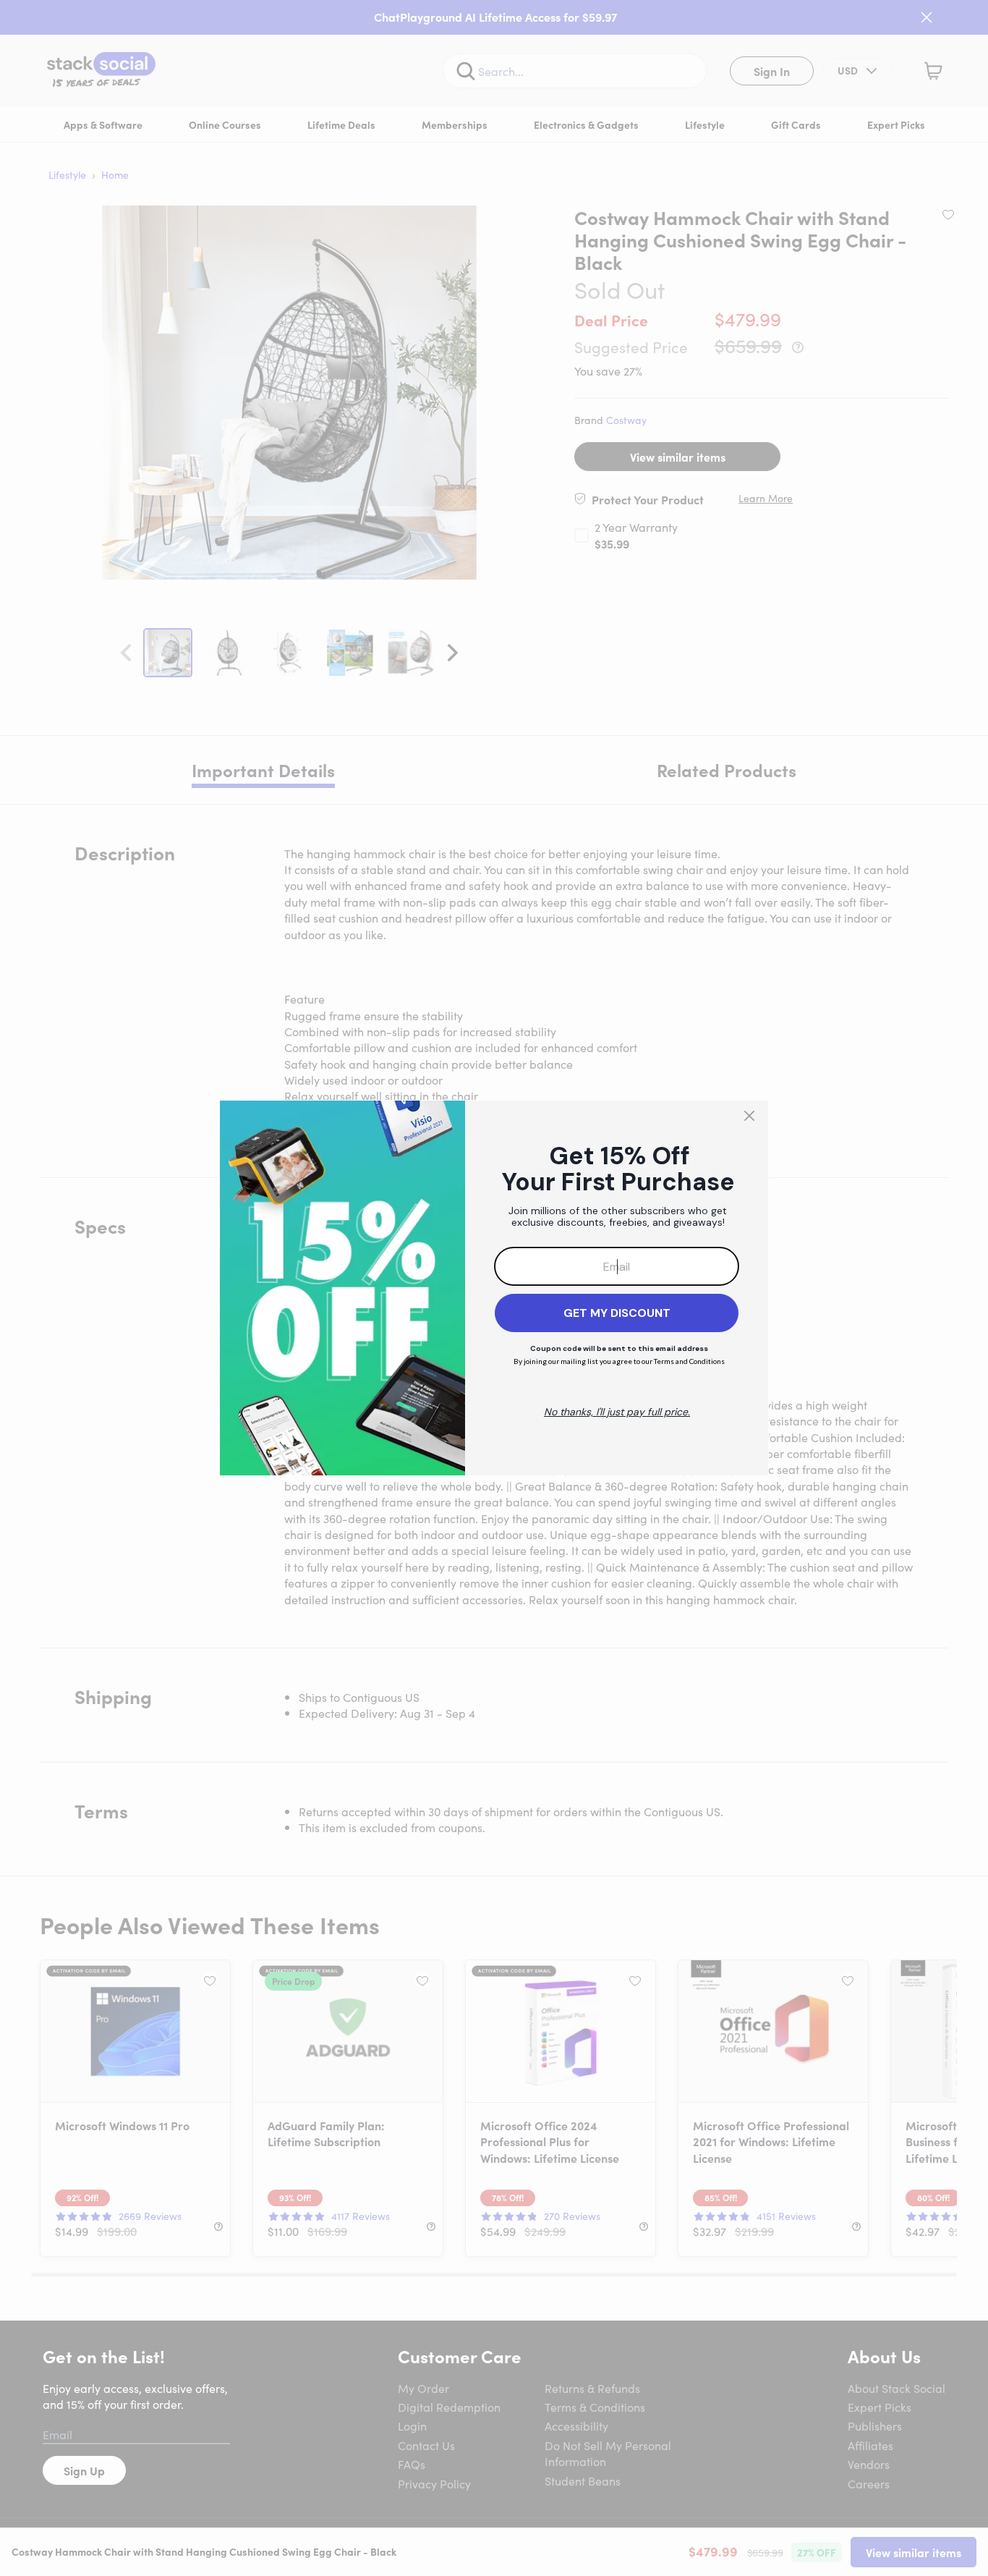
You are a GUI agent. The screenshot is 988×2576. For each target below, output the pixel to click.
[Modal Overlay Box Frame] (494, 1288)
